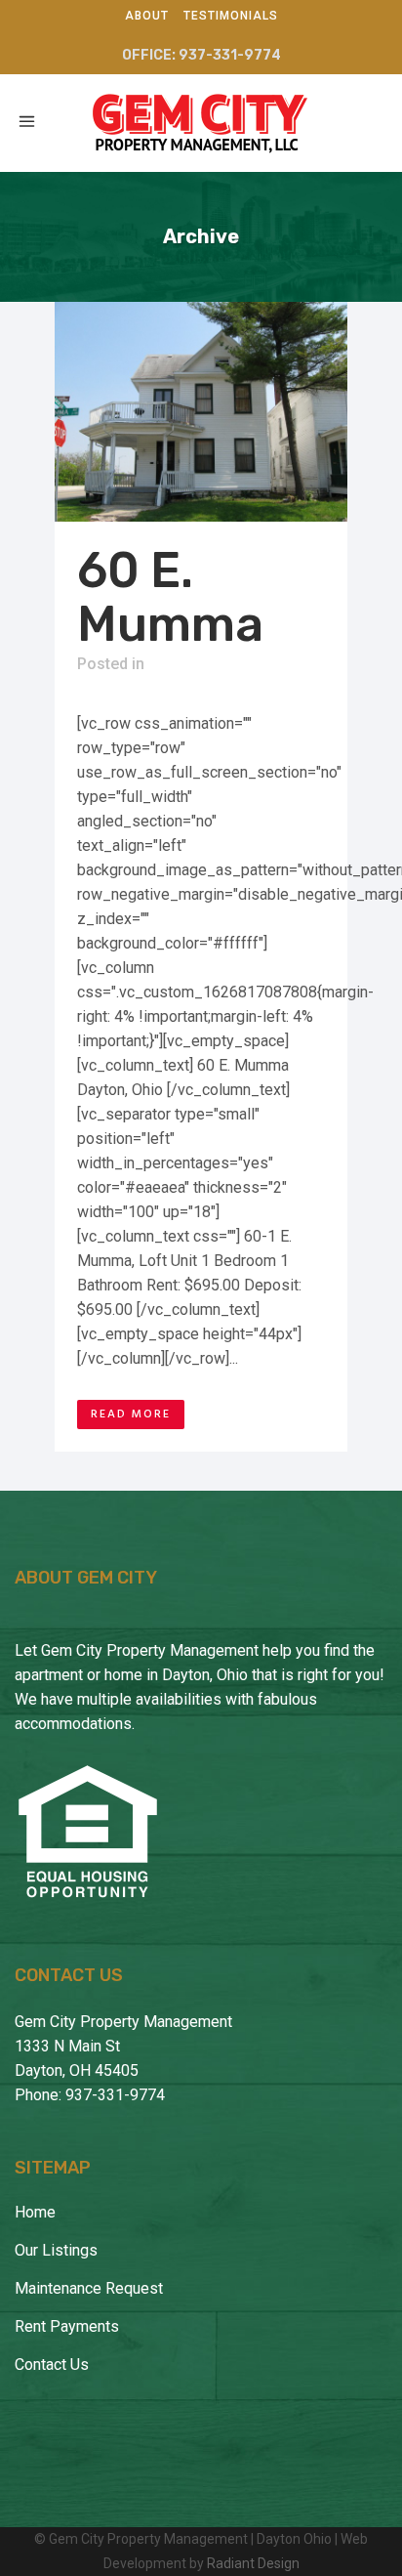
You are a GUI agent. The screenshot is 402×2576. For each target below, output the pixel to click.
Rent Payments (67, 2326)
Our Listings (56, 2250)
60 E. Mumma (170, 597)
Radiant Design (253, 2563)
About (147, 16)
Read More (131, 1414)
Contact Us (52, 2365)
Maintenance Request (89, 2288)
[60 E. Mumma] (201, 412)
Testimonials (231, 16)
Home (35, 2212)
